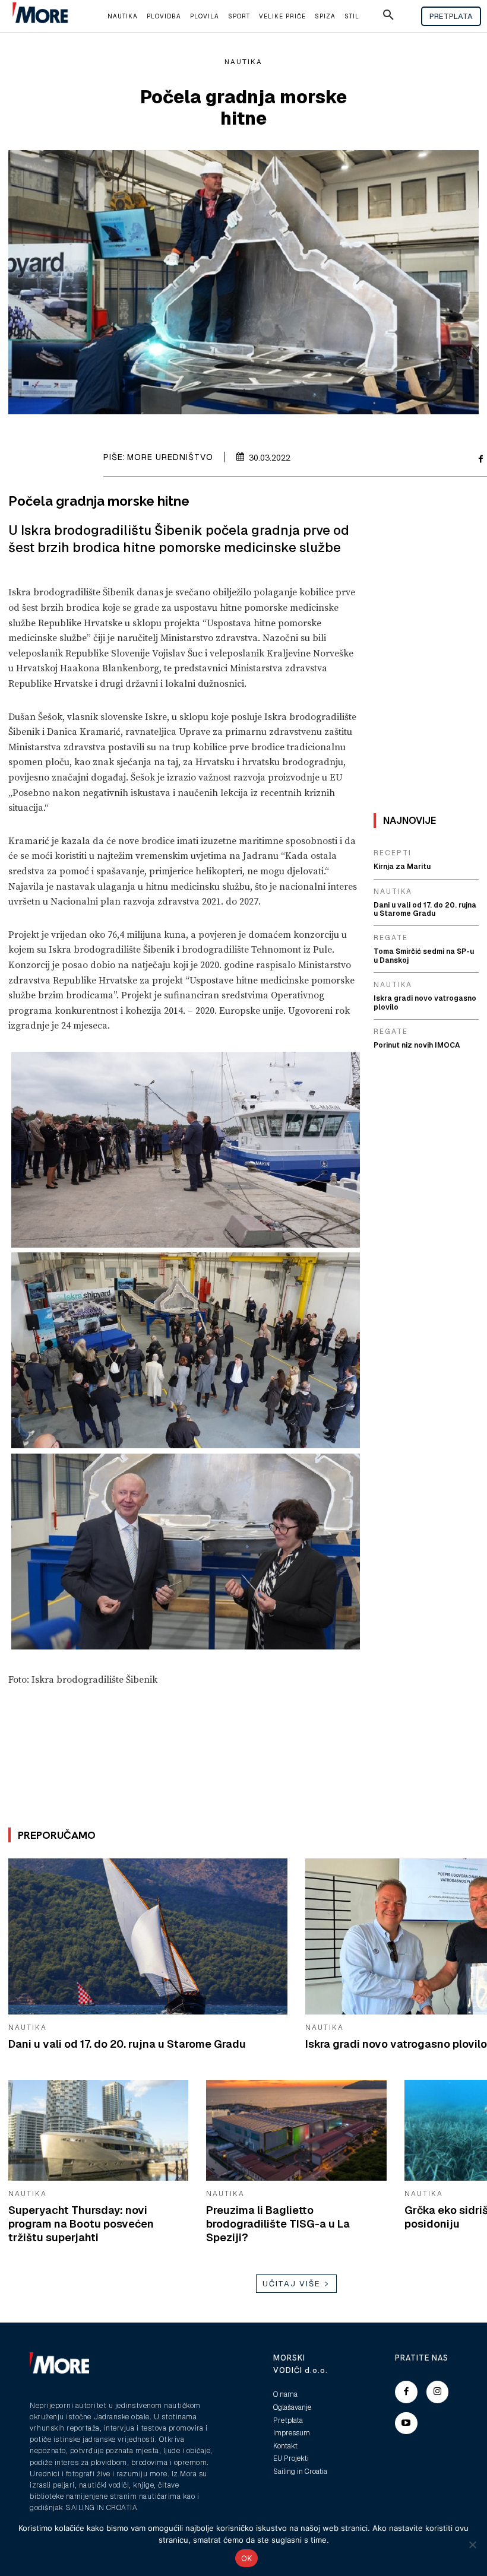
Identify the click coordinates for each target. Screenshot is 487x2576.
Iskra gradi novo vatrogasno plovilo (396, 2044)
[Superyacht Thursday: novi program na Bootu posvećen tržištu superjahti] (98, 2130)
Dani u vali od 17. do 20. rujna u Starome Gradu (127, 2044)
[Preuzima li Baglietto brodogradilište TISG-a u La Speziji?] (296, 2130)
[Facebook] (406, 2392)
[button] (388, 17)
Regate (391, 938)
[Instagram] (438, 2392)
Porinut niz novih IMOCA (417, 1045)
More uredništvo (170, 457)
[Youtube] (406, 2423)
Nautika (243, 62)
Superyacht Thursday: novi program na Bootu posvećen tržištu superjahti (81, 2224)
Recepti (393, 853)
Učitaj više (292, 2284)
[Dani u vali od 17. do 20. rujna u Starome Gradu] (148, 1936)
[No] (472, 2545)
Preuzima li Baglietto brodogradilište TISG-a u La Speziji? (278, 2224)
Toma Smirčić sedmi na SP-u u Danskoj (424, 956)
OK (247, 2558)
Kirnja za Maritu (402, 867)
